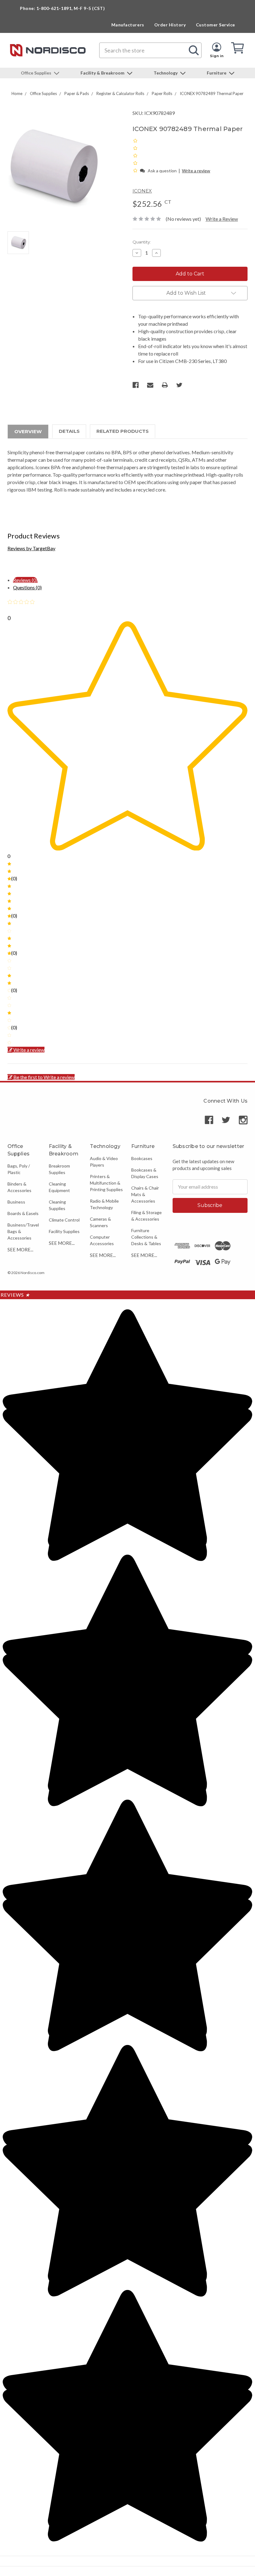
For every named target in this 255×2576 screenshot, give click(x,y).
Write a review (196, 171)
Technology (166, 73)
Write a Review (222, 219)
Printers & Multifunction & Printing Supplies (106, 1183)
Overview (28, 431)
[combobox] (150, 50)
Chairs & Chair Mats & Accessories (145, 1194)
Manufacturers (128, 25)
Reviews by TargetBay (31, 548)
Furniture (217, 73)
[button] (136, 170)
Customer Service (216, 25)
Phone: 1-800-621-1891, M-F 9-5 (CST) (62, 8)
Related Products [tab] (123, 431)
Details (69, 431)
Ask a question (162, 171)
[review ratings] (135, 156)
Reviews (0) (25, 580)
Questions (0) (27, 587)
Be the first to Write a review (44, 1077)
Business (16, 1202)
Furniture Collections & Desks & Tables (146, 1237)
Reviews (15, 1295)
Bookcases (142, 1158)
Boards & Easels (23, 1213)
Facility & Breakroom (103, 73)
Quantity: (142, 242)
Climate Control (64, 1220)
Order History (170, 25)
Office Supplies (37, 73)
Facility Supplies (64, 1231)
